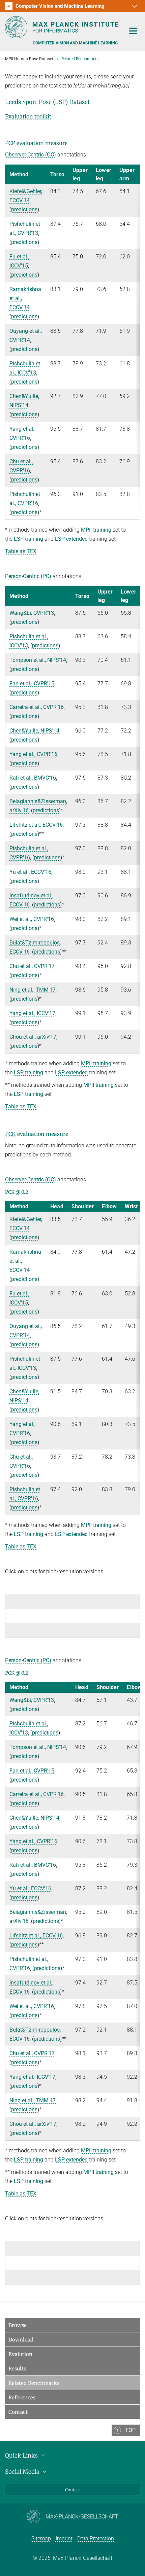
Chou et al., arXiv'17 (33, 1037)
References (22, 2398)
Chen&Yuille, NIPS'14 (34, 731)
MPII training (96, 530)
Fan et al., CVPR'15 (32, 684)
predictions (24, 209)
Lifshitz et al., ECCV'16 (36, 825)
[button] (134, 6)
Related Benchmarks (34, 2383)
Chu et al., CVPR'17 (32, 966)
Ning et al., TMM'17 (33, 990)
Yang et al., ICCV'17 (32, 1013)
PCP (10, 143)
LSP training (28, 539)
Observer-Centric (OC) (31, 155)
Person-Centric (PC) (28, 576)
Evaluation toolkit (28, 116)
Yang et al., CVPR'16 (33, 754)
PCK (10, 1134)
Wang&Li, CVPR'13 (32, 613)
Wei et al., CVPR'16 (32, 919)
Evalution (20, 2354)
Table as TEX (21, 551)
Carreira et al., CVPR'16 (37, 707)
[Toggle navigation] (133, 31)
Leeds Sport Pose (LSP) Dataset (48, 102)
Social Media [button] (23, 2472)
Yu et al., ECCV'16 (30, 872)
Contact (18, 2412)
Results (17, 2369)
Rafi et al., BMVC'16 (33, 778)
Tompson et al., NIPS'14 (38, 660)
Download (21, 2340)
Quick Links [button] (22, 2456)
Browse (18, 2325)
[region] (72, 342)
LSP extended (71, 539)
